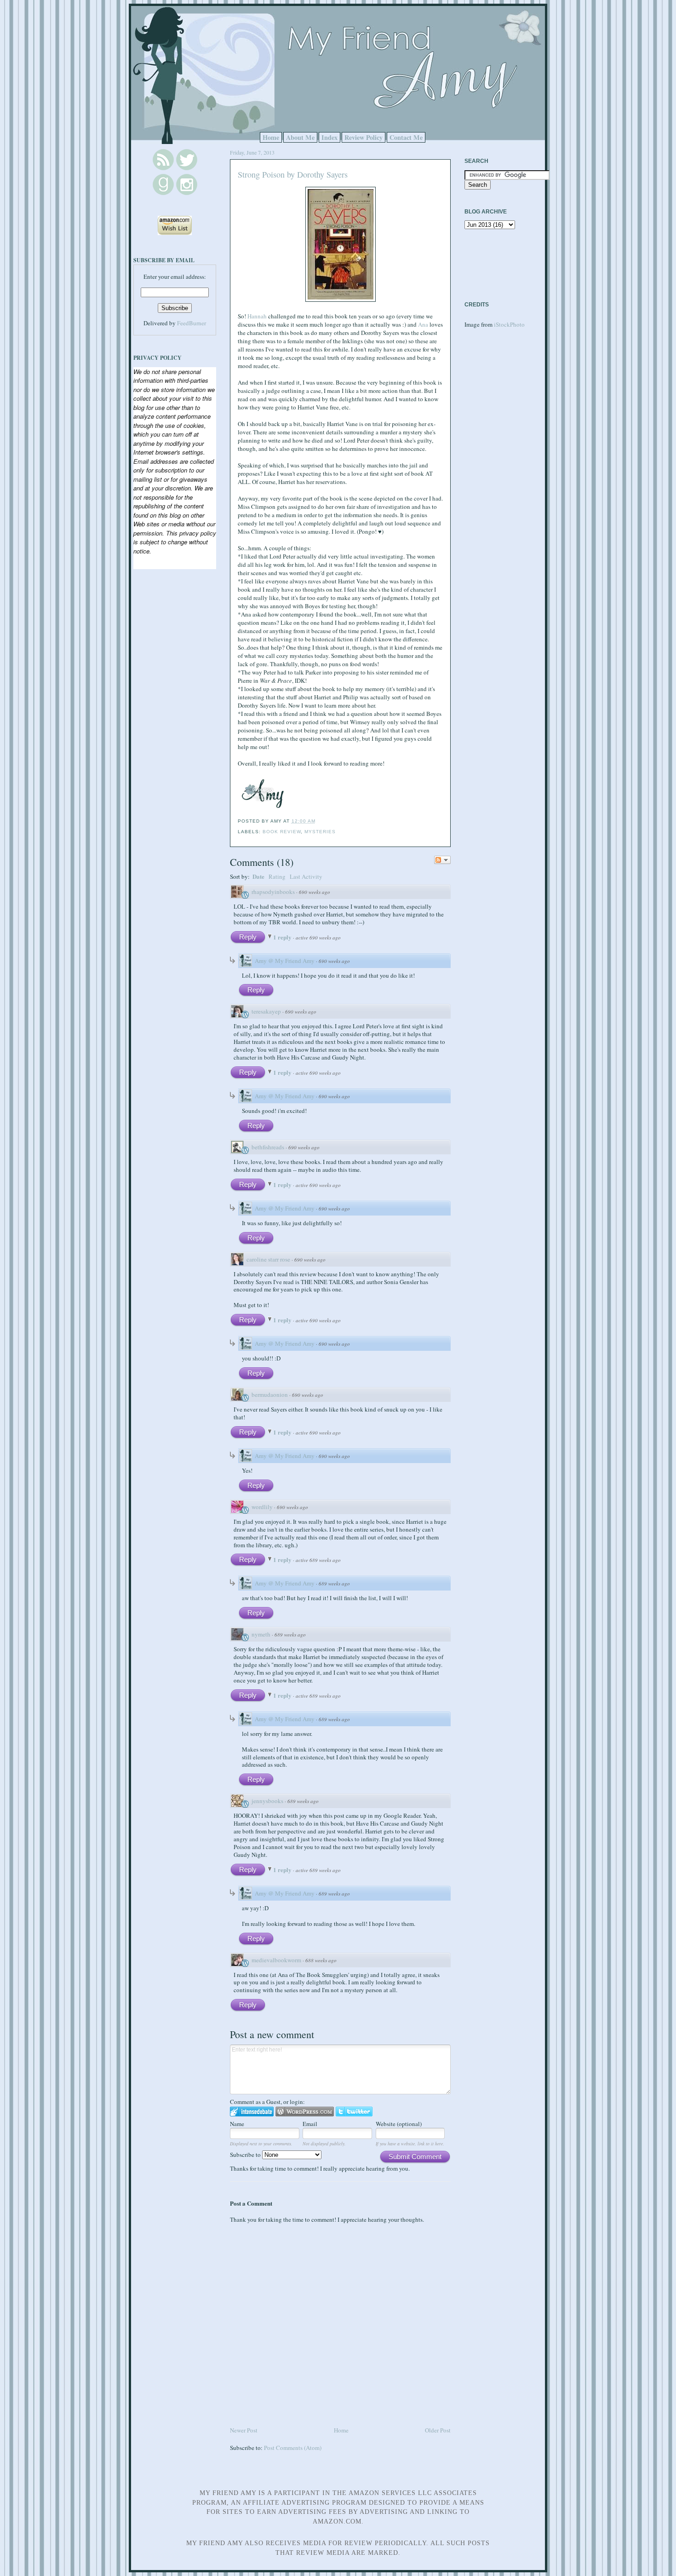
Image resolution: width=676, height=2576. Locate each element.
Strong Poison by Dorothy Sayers (293, 174)
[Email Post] (318, 821)
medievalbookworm (276, 1960)
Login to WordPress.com (305, 2112)
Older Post (438, 2430)
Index (329, 137)
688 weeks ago (321, 1960)
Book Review (282, 832)
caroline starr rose (268, 1259)
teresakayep (266, 1011)
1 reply (283, 937)
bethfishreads (268, 1147)
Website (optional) (399, 2124)
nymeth (261, 1634)
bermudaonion (270, 1395)
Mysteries (320, 832)
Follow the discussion (442, 860)
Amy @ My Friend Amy (285, 961)
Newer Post (244, 2430)
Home (271, 137)
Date (258, 876)
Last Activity (306, 876)
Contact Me (406, 137)
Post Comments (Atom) (293, 2448)
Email (310, 2124)
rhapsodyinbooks (273, 892)
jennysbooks (267, 1801)
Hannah (257, 316)
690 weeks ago (315, 892)
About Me (300, 137)
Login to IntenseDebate (252, 2112)
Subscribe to (246, 2155)
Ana (423, 324)
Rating (277, 876)
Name (237, 2124)
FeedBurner (192, 323)
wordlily (262, 1507)
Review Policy (364, 137)
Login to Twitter (354, 2112)
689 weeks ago (334, 1583)
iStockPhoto (509, 324)
